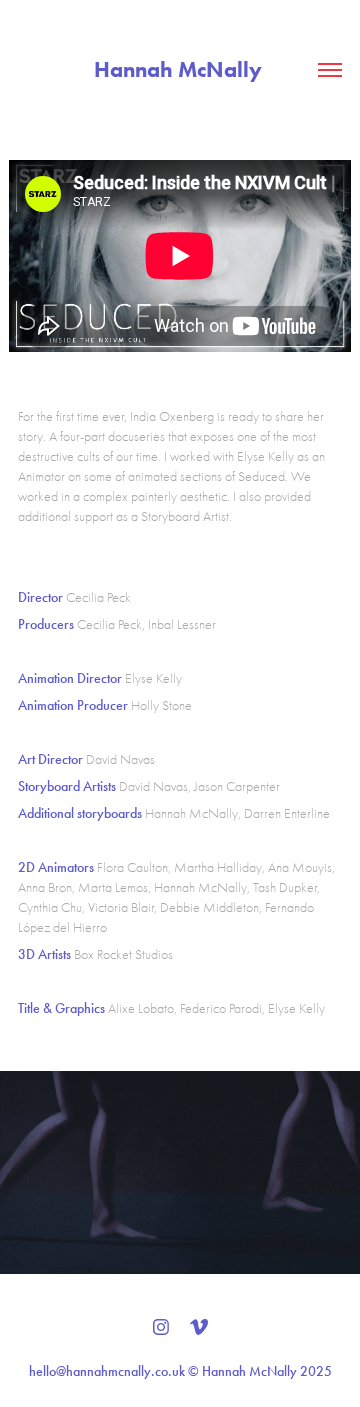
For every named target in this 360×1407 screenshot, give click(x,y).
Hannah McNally (180, 69)
